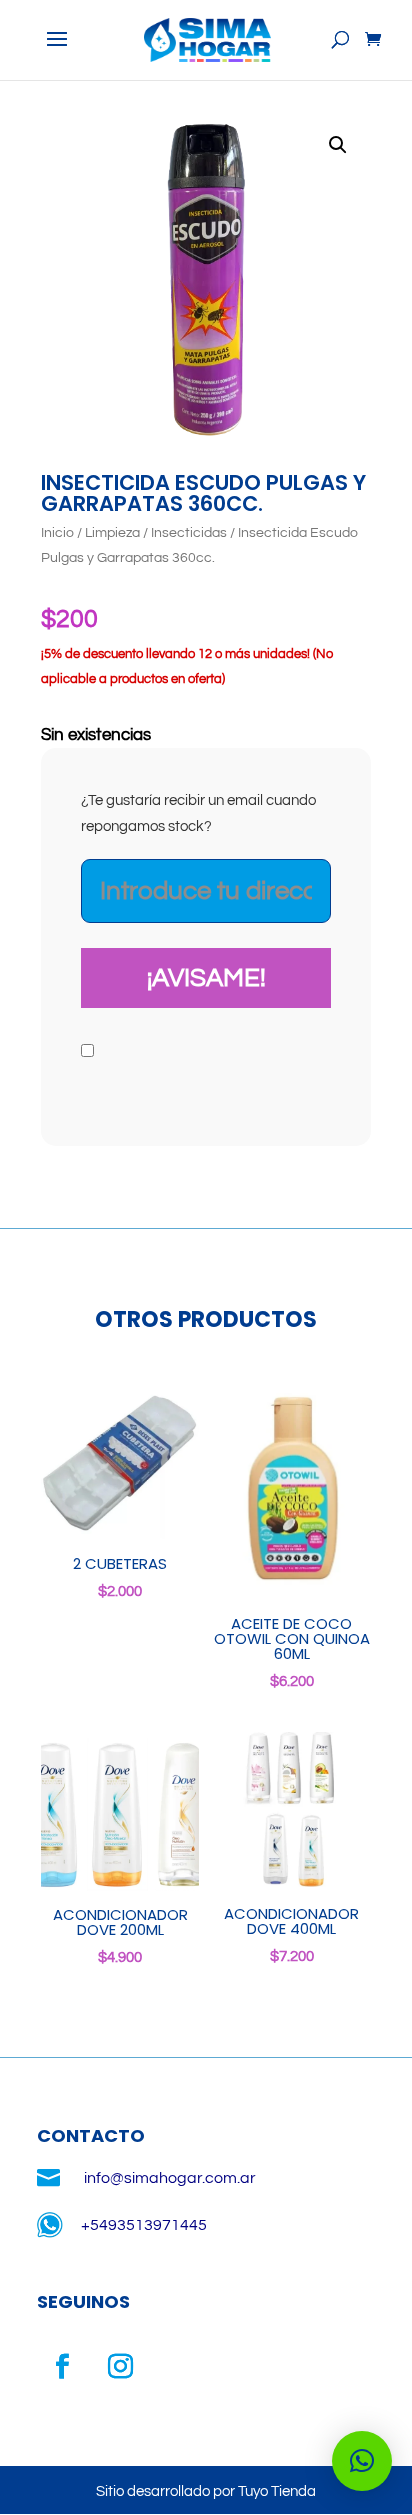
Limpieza (112, 533)
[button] (338, 145)
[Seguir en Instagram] (120, 2367)
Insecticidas (189, 533)
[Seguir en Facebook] (62, 2367)
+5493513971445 (144, 2225)
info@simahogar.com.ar (170, 2178)
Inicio (57, 533)
